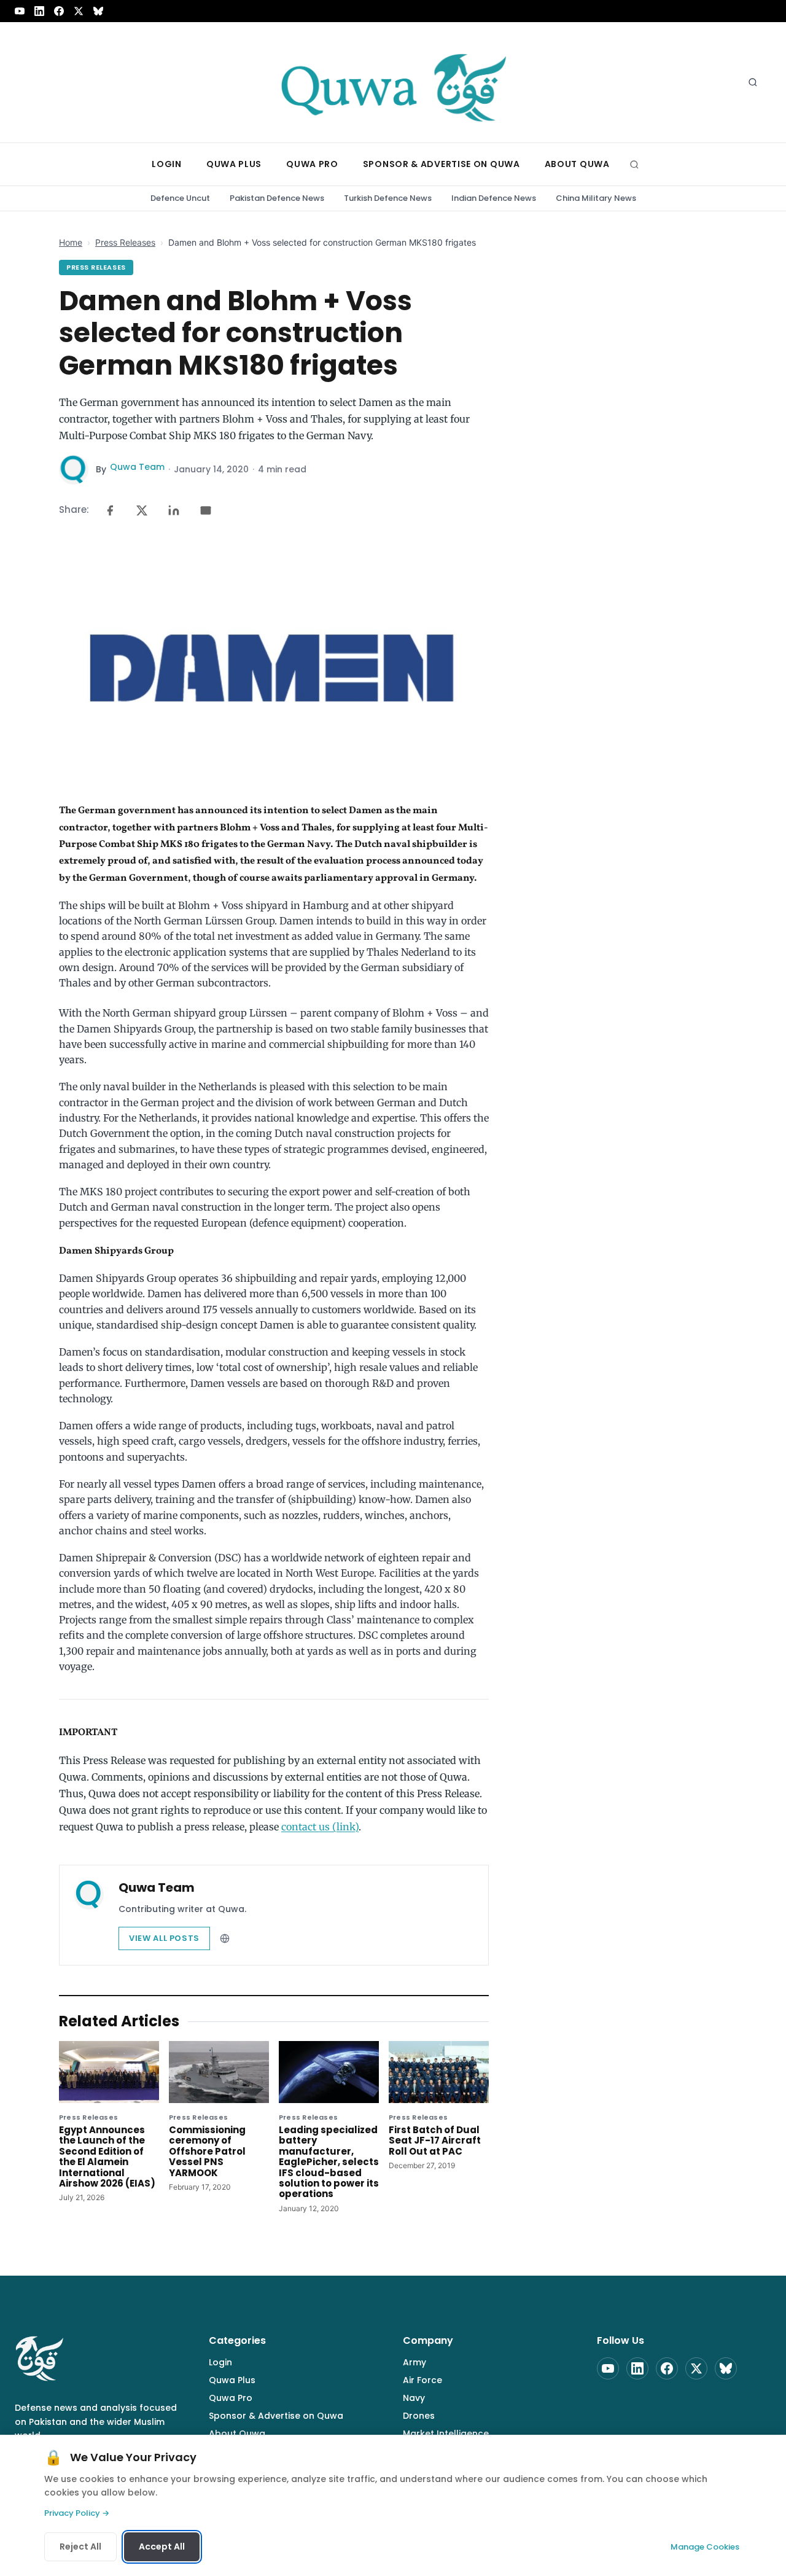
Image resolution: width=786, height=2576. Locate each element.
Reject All (80, 2547)
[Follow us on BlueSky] (98, 11)
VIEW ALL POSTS (164, 1938)
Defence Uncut (180, 198)
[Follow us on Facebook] (59, 11)
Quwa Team (137, 467)
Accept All (162, 2547)
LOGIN (167, 164)
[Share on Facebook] (110, 510)
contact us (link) (320, 1827)
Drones (419, 2416)
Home (71, 242)
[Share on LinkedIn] (174, 510)
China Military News (596, 198)
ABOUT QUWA (577, 164)
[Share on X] (142, 510)
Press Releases (125, 242)
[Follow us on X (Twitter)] (79, 11)
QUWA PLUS (234, 164)
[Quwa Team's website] (225, 1938)
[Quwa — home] (393, 82)
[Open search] (753, 82)
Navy (414, 2398)
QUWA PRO (312, 164)
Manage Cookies (705, 2547)
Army (414, 2362)
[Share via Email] (206, 510)
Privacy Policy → (77, 2513)
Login (220, 2362)
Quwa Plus (232, 2380)
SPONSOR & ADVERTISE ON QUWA (442, 164)
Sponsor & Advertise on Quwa (276, 2416)
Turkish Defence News (388, 198)
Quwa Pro (231, 2398)
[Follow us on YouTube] (20, 11)
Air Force (422, 2380)
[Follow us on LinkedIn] (39, 11)
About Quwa (237, 2434)
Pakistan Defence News (277, 198)
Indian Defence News (494, 198)
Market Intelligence (446, 2434)
